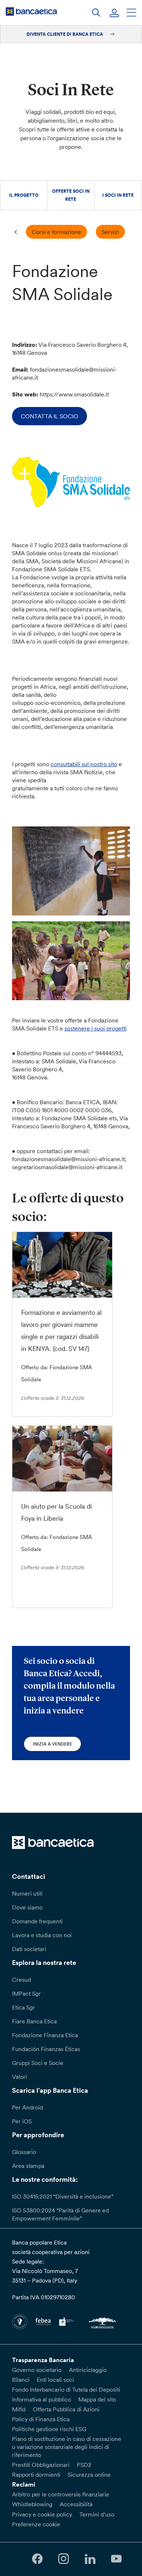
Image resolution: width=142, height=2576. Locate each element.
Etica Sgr (23, 2007)
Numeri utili (27, 1893)
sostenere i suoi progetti (96, 1028)
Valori (19, 2077)
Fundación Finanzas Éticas (46, 2049)
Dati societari (29, 1949)
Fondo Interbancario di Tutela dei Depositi (66, 2389)
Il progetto (24, 195)
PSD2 (84, 2465)
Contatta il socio (50, 416)
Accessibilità (76, 2504)
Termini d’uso (97, 2514)
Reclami (24, 2484)
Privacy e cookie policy (42, 2514)
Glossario (24, 2152)
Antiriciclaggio (88, 2370)
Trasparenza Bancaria (43, 2360)
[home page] (31, 11)
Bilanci (21, 2380)
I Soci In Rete (118, 195)
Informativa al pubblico (42, 2399)
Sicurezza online (89, 2475)
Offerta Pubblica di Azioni (66, 2409)
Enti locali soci (55, 2380)
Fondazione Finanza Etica (45, 2035)
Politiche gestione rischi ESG (49, 2429)
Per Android (27, 2107)
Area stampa (28, 2166)
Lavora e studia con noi (42, 1935)
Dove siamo (27, 1907)
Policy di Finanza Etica (41, 2419)
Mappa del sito (97, 2399)
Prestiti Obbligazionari (41, 2465)
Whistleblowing (32, 2504)
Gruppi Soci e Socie (38, 2063)
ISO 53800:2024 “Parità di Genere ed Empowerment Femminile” (60, 2214)
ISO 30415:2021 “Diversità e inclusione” (63, 2196)
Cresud (21, 1980)
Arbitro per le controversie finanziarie (61, 2494)
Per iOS (22, 2121)
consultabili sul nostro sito (84, 764)
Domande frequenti (37, 1921)
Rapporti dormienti (36, 2475)
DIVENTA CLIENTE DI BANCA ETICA (65, 34)
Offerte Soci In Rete (71, 195)
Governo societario (37, 2370)
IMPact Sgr (26, 1993)
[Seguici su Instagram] (64, 2559)
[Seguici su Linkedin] (90, 2559)
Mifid (19, 2409)
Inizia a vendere (52, 1744)
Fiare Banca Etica (34, 2021)
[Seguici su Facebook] (37, 2559)
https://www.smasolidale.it (74, 394)
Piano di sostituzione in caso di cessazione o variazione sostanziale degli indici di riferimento (67, 2447)
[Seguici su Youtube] (116, 2559)
